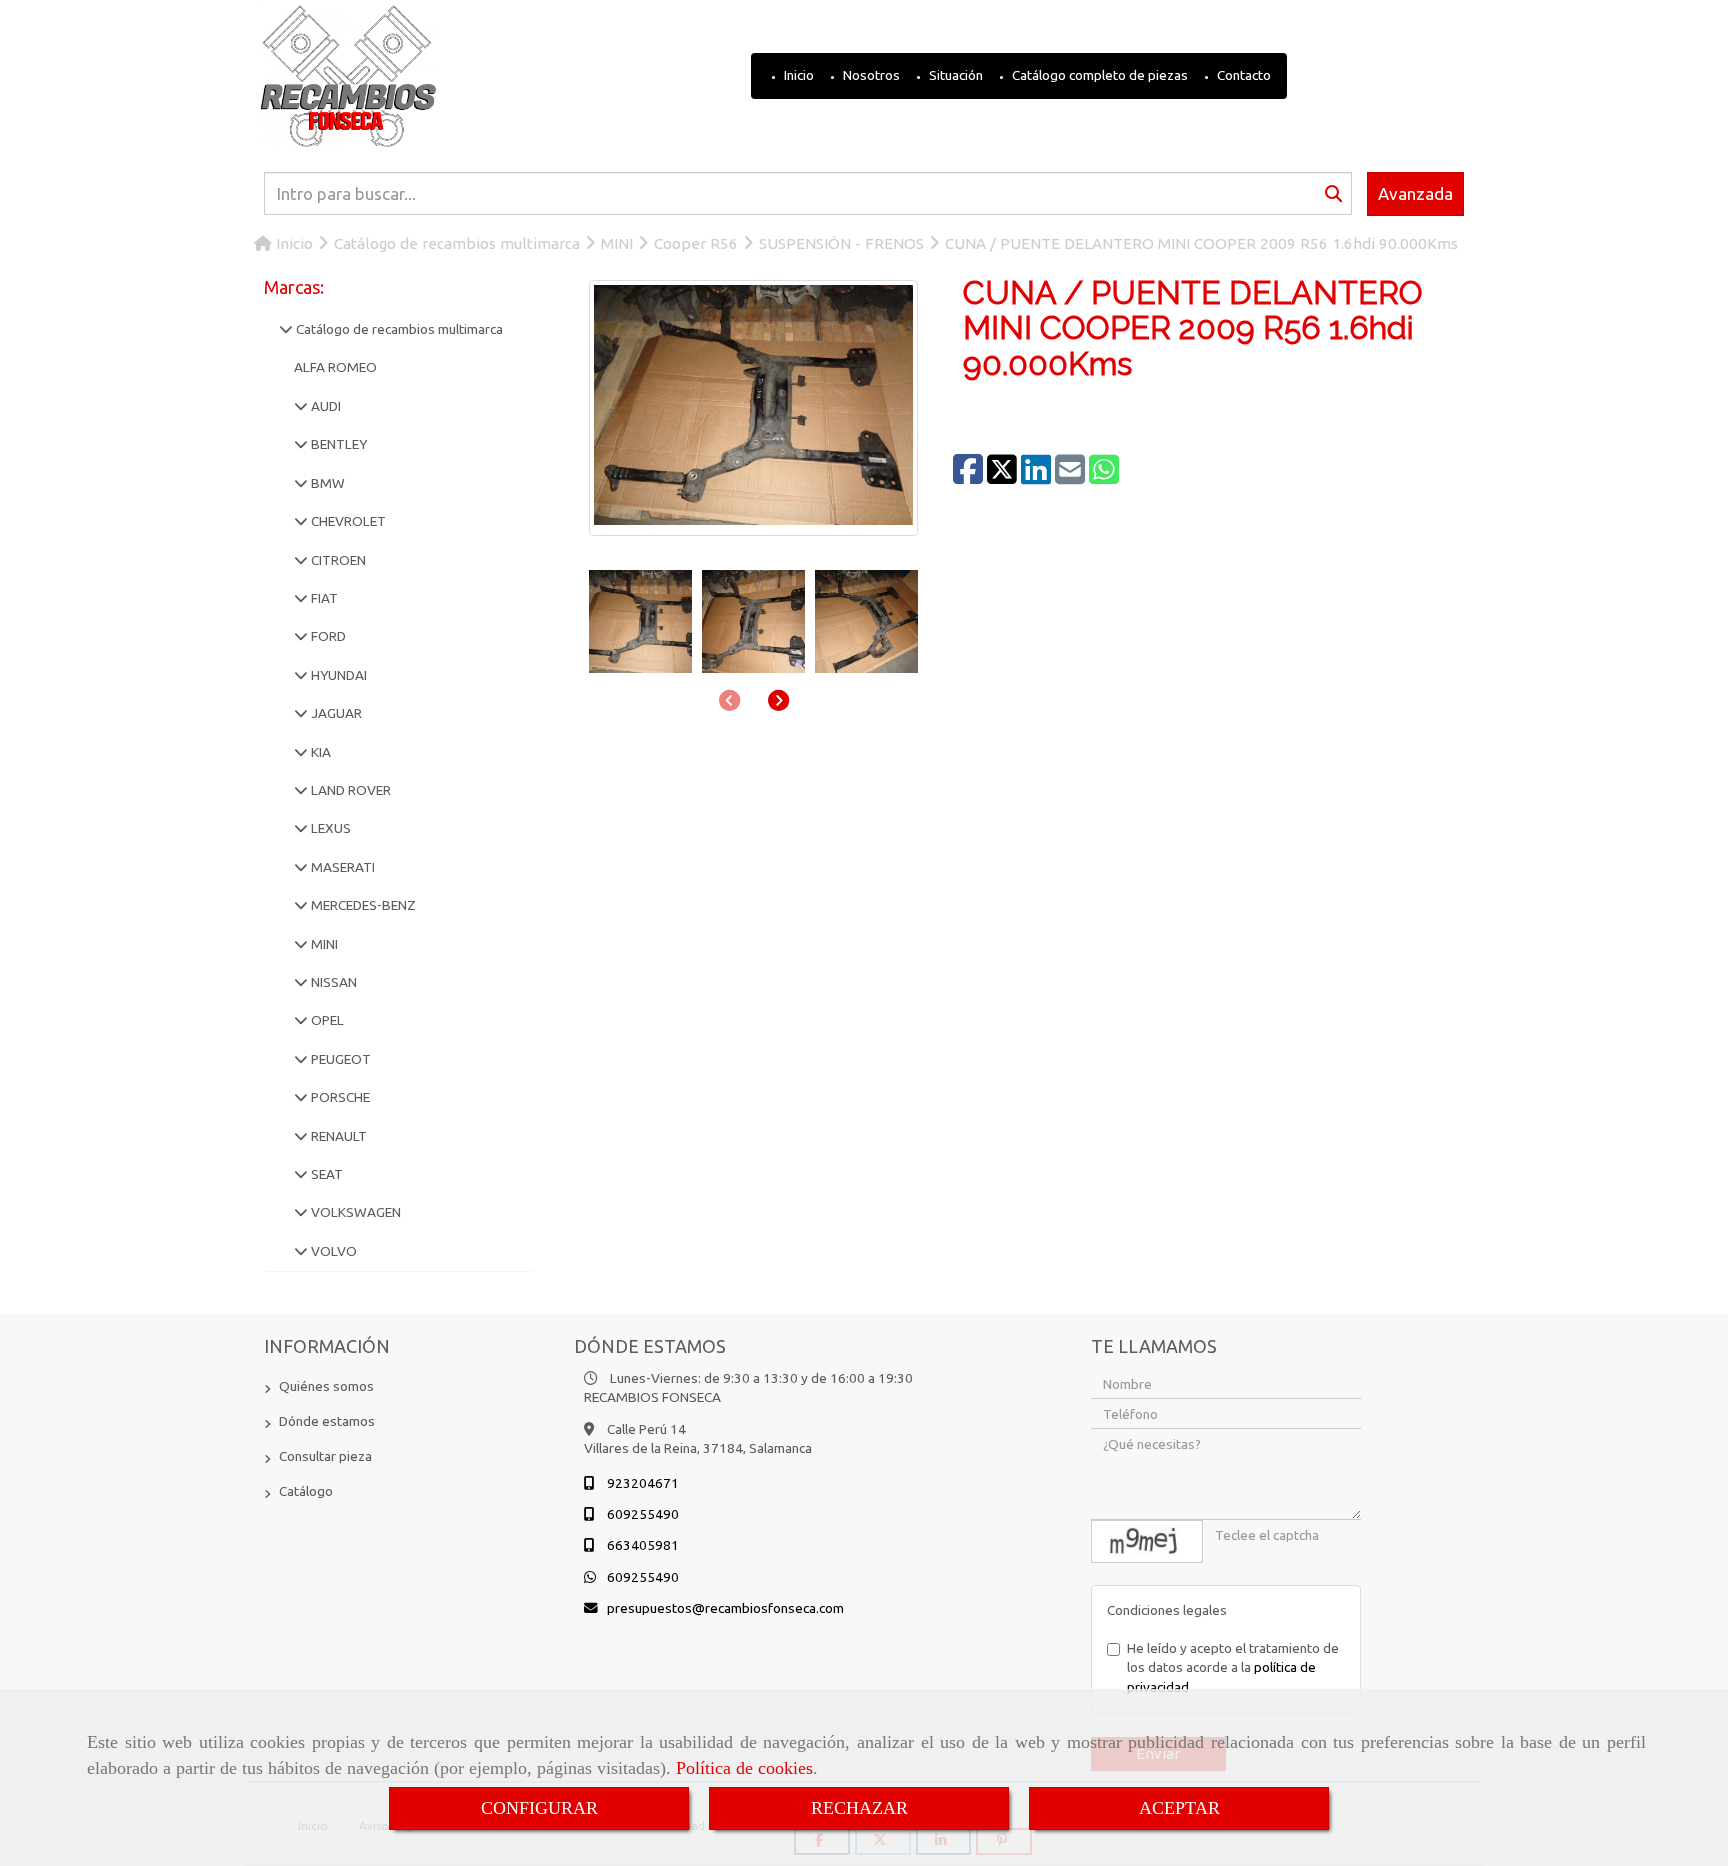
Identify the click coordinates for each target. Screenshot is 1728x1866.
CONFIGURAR (539, 1808)
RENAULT (337, 1136)
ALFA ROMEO (335, 367)
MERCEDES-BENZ (362, 905)
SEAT (325, 1174)
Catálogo (306, 1491)
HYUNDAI (337, 675)
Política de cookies (744, 1768)
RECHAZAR (859, 1808)
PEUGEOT (339, 1059)
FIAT (323, 598)
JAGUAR (335, 713)
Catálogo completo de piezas (1098, 75)
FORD (327, 636)
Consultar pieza (325, 1456)
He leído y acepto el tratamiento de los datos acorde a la (1233, 1667)
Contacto (1242, 75)
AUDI (324, 406)
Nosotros (870, 75)
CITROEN (337, 560)
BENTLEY (337, 444)
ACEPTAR (1179, 1808)
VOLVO (332, 1251)
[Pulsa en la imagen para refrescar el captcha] (1147, 1541)
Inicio (797, 75)
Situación (954, 75)
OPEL (326, 1020)
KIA (319, 752)
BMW (326, 483)
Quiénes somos (326, 1386)
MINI (323, 944)
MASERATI (341, 867)
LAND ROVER (349, 790)
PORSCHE (339, 1097)
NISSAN (332, 982)
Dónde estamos (327, 1421)
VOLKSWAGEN (354, 1212)
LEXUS (329, 828)
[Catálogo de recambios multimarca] (286, 329)
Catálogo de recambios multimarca (398, 329)
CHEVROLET (347, 521)
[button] (778, 699)
